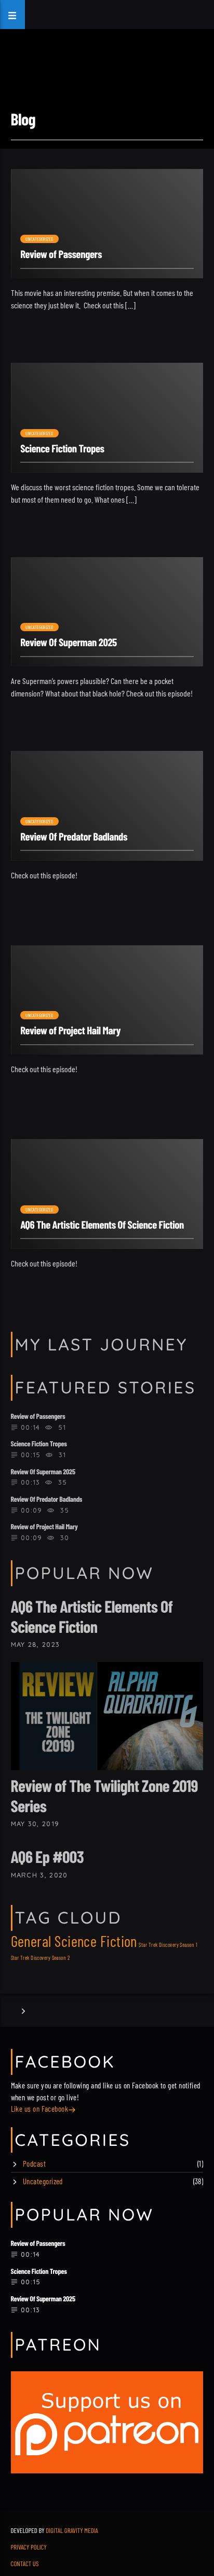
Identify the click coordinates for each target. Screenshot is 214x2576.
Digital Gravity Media (72, 2530)
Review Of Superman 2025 (69, 642)
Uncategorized (40, 239)
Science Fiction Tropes (62, 449)
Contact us (25, 2564)
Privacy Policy (29, 2547)
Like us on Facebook (40, 2109)
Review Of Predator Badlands (74, 837)
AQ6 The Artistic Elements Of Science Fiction (102, 1225)
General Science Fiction (74, 1941)
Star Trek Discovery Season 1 (168, 1945)
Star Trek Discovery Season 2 (41, 1958)
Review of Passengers (61, 254)
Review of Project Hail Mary (70, 1030)
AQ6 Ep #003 (47, 1857)
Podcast (34, 2164)
